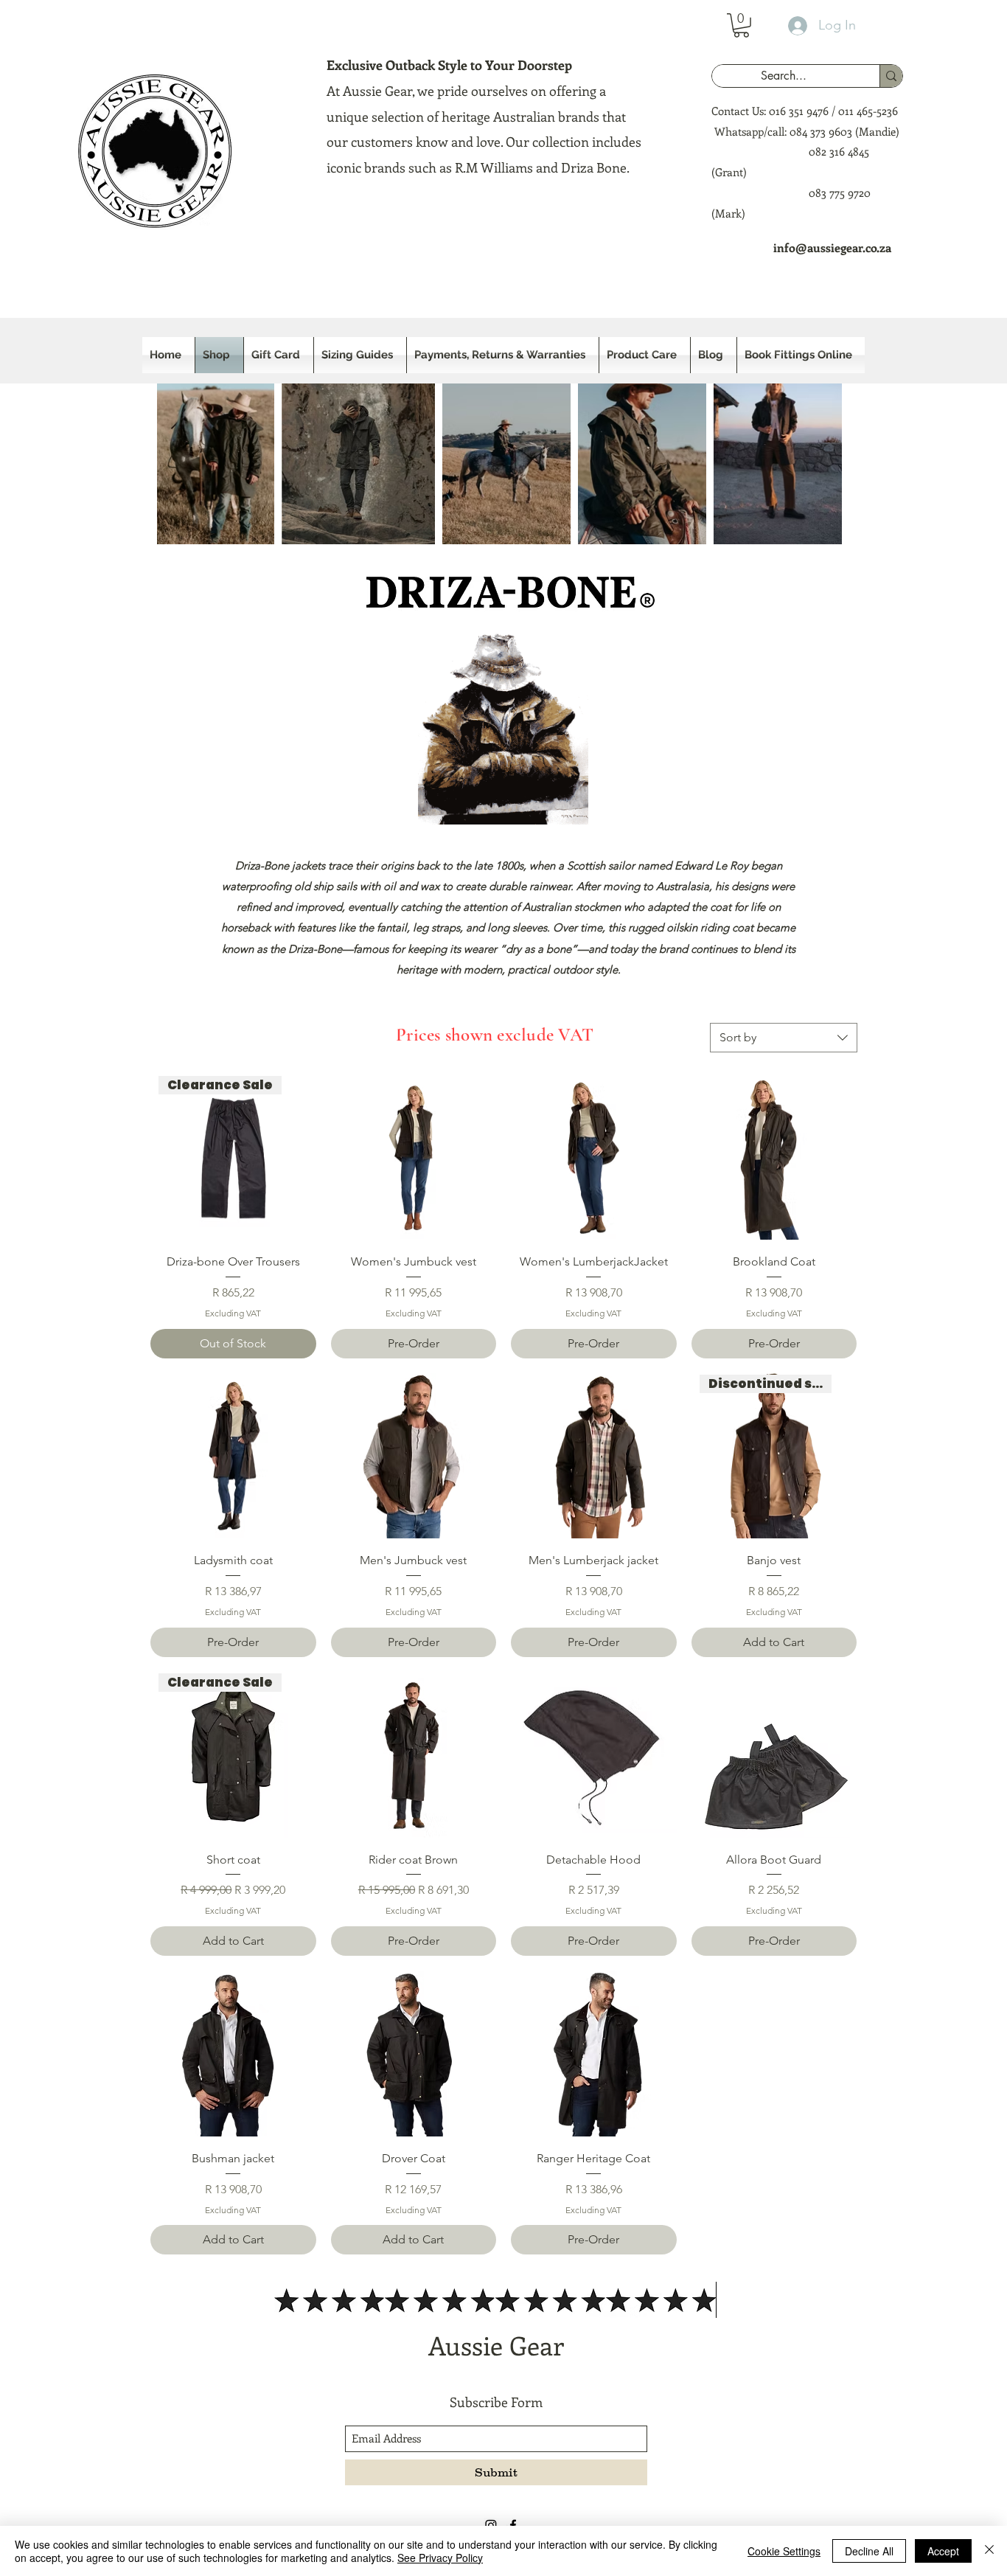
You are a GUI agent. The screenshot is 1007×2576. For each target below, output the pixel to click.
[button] (741, 25)
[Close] (989, 2551)
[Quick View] (414, 1157)
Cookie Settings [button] (784, 2551)
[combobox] (784, 1038)
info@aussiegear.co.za (832, 247)
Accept (943, 2551)
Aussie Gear (496, 2345)
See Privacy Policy (440, 2558)
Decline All (869, 2551)
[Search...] (891, 76)
